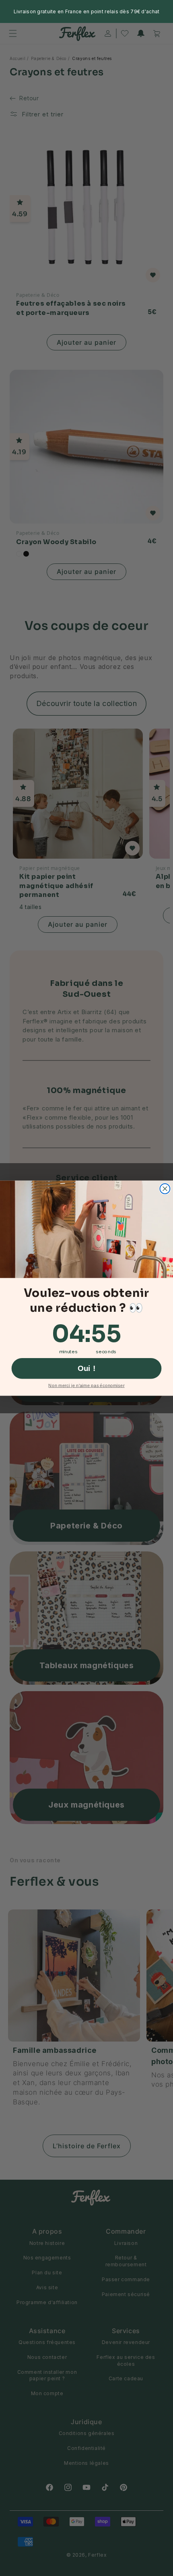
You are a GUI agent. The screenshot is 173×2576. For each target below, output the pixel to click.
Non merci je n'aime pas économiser (86, 1385)
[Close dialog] (165, 1189)
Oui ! (87, 1368)
